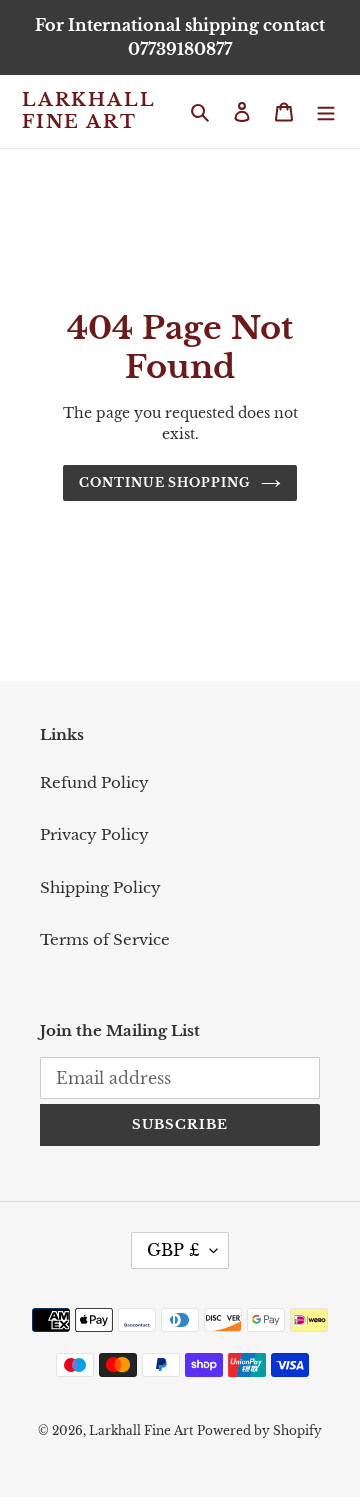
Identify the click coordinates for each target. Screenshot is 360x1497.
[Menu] (326, 111)
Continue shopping (165, 482)
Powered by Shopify (259, 1430)
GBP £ (173, 1250)
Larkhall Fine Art (88, 111)
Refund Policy (94, 782)
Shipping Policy (100, 887)
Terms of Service (105, 939)
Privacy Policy (94, 834)
